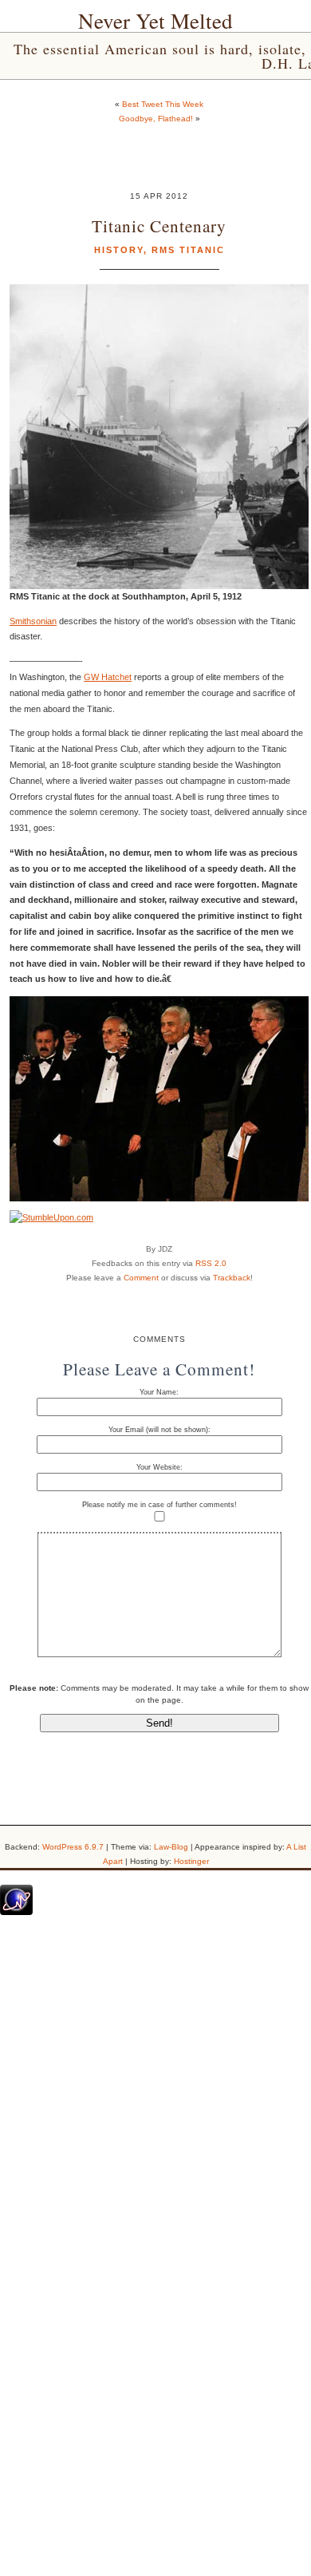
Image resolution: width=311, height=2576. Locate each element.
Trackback (232, 1278)
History (119, 250)
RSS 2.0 (211, 1263)
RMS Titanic (188, 250)
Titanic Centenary (159, 226)
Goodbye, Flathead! (156, 119)
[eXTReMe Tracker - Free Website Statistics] (16, 1912)
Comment (141, 1278)
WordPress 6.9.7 (73, 1847)
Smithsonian (33, 621)
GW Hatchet (108, 677)
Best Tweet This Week (163, 104)
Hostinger (191, 1861)
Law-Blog (171, 1847)
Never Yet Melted (155, 21)
